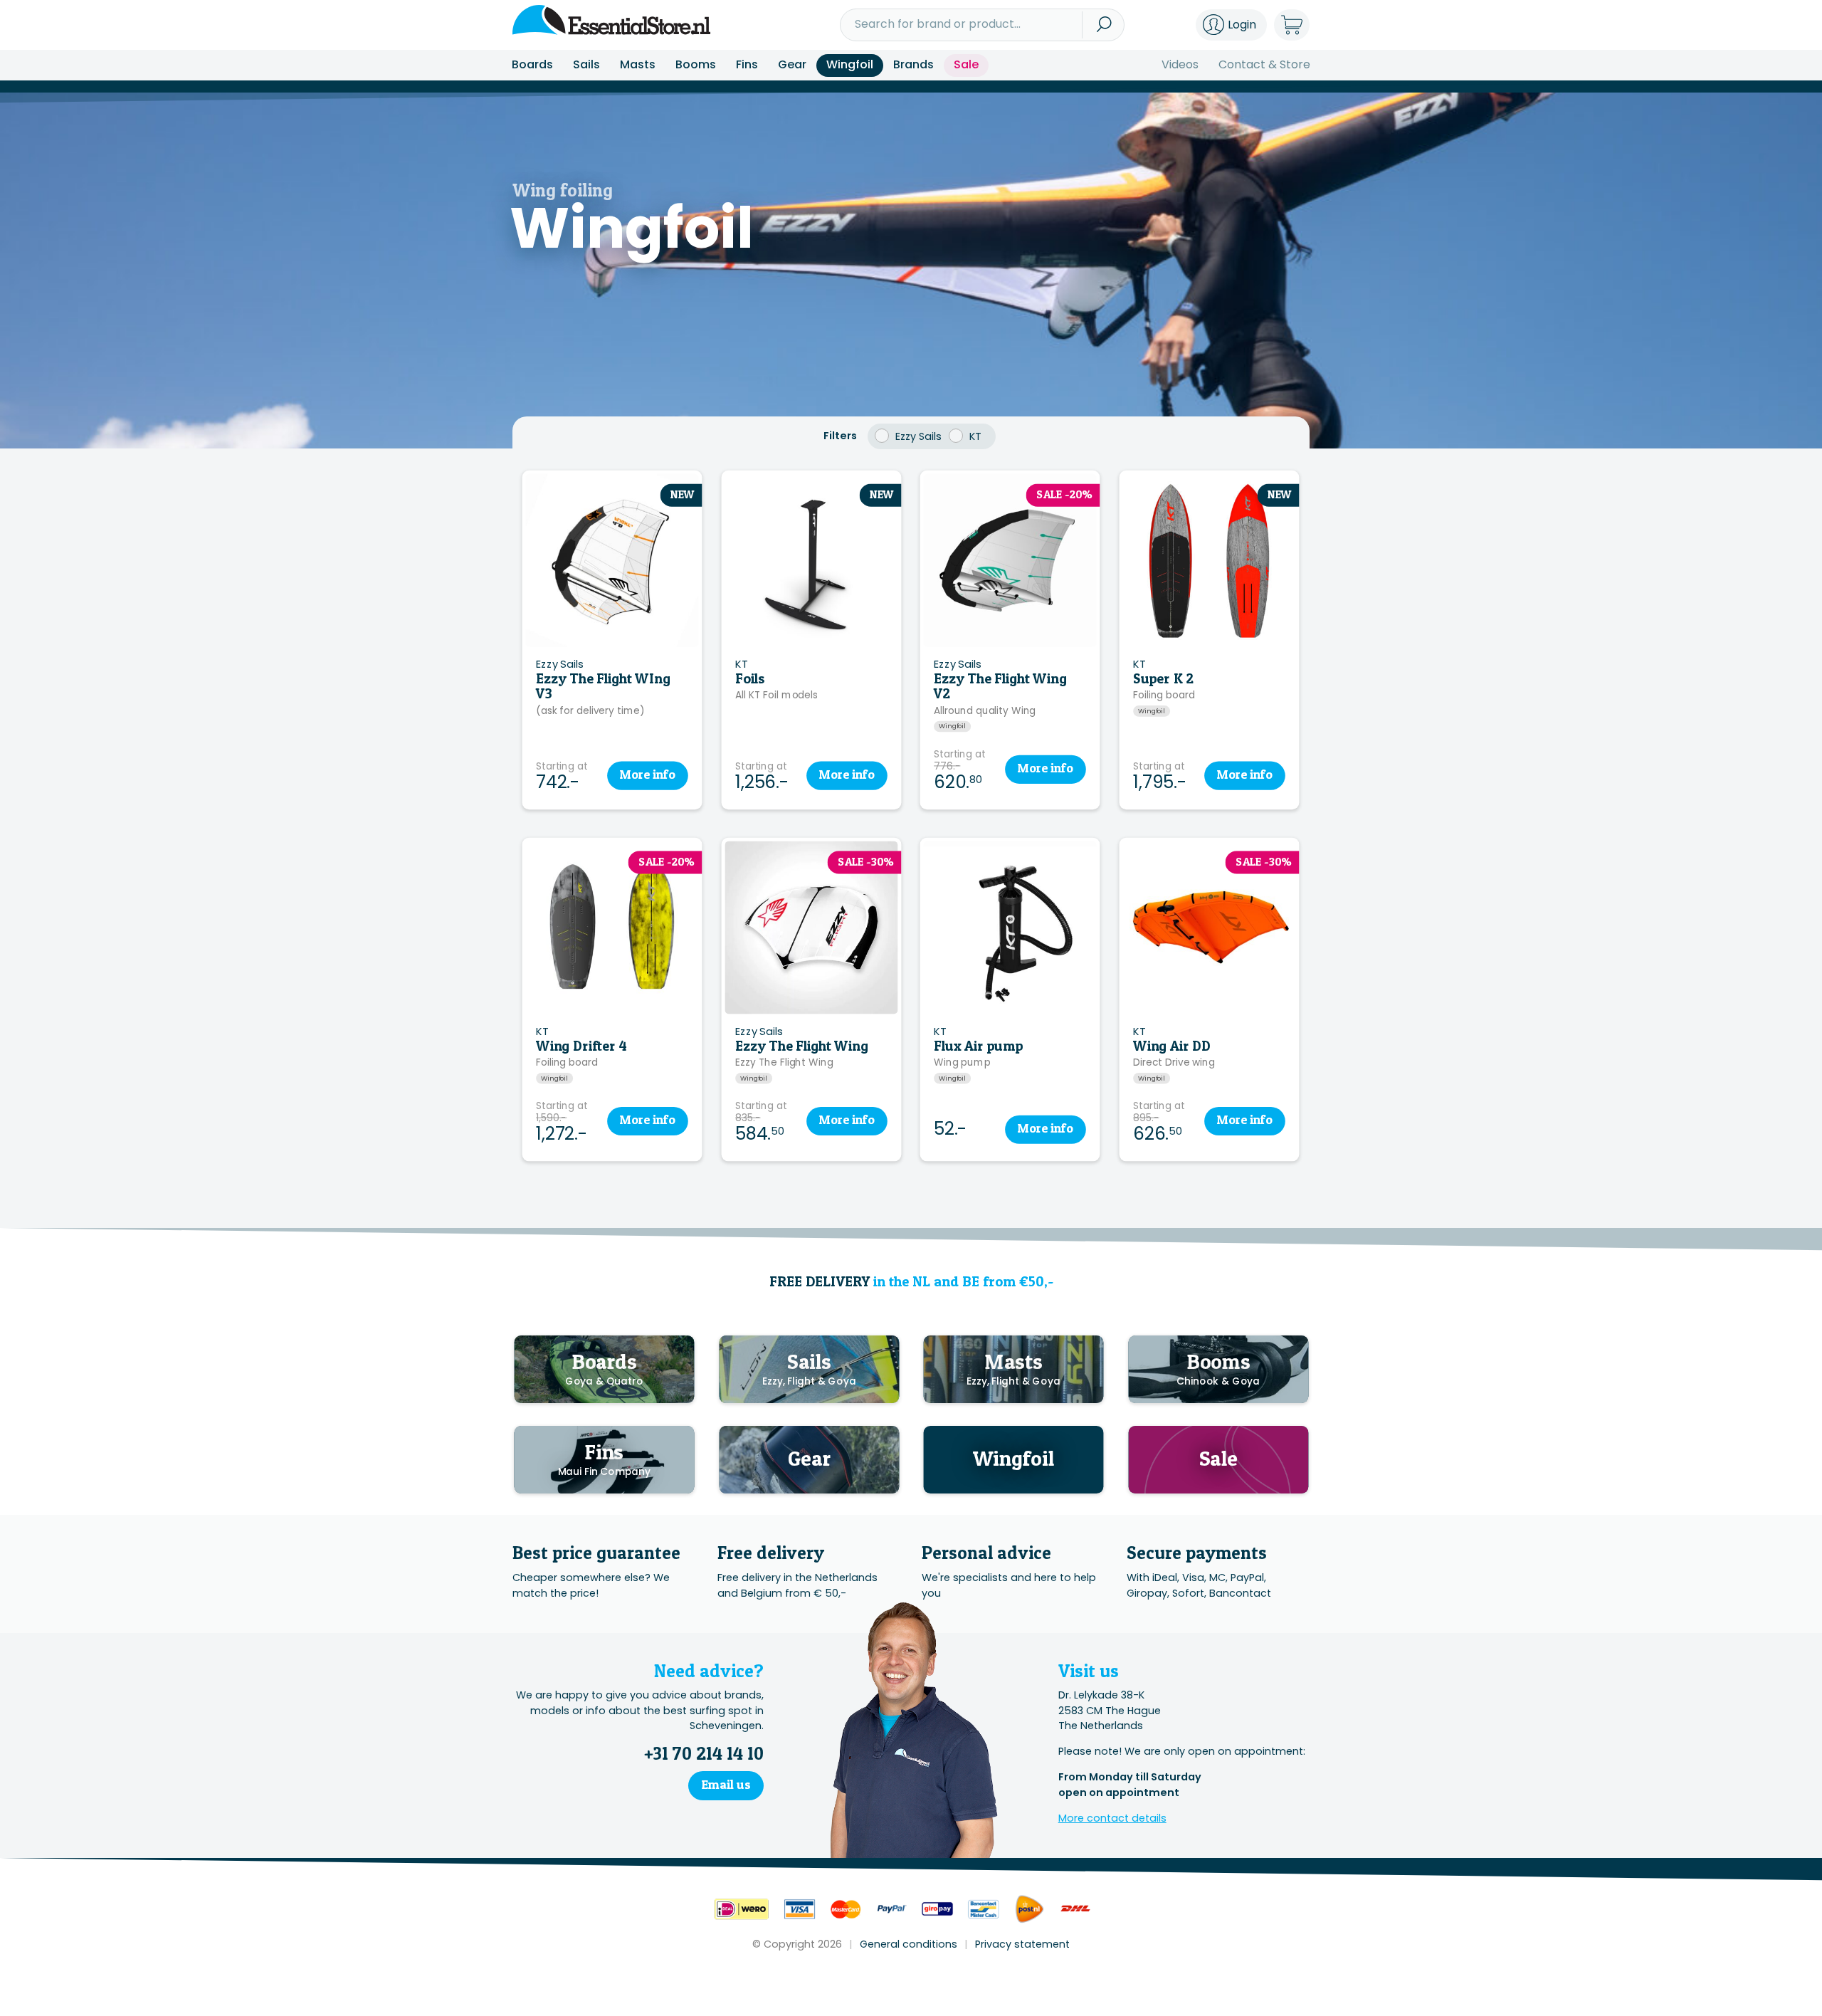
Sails (586, 64)
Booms (696, 64)
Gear (792, 64)
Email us (726, 1784)
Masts (638, 64)
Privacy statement (1022, 1944)
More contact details (1112, 1818)
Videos (1180, 64)
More (647, 775)
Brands (913, 64)
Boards (532, 64)
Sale (966, 64)
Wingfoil (850, 64)
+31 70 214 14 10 (704, 1753)
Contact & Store (1264, 64)
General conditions (909, 1944)
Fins (747, 64)
